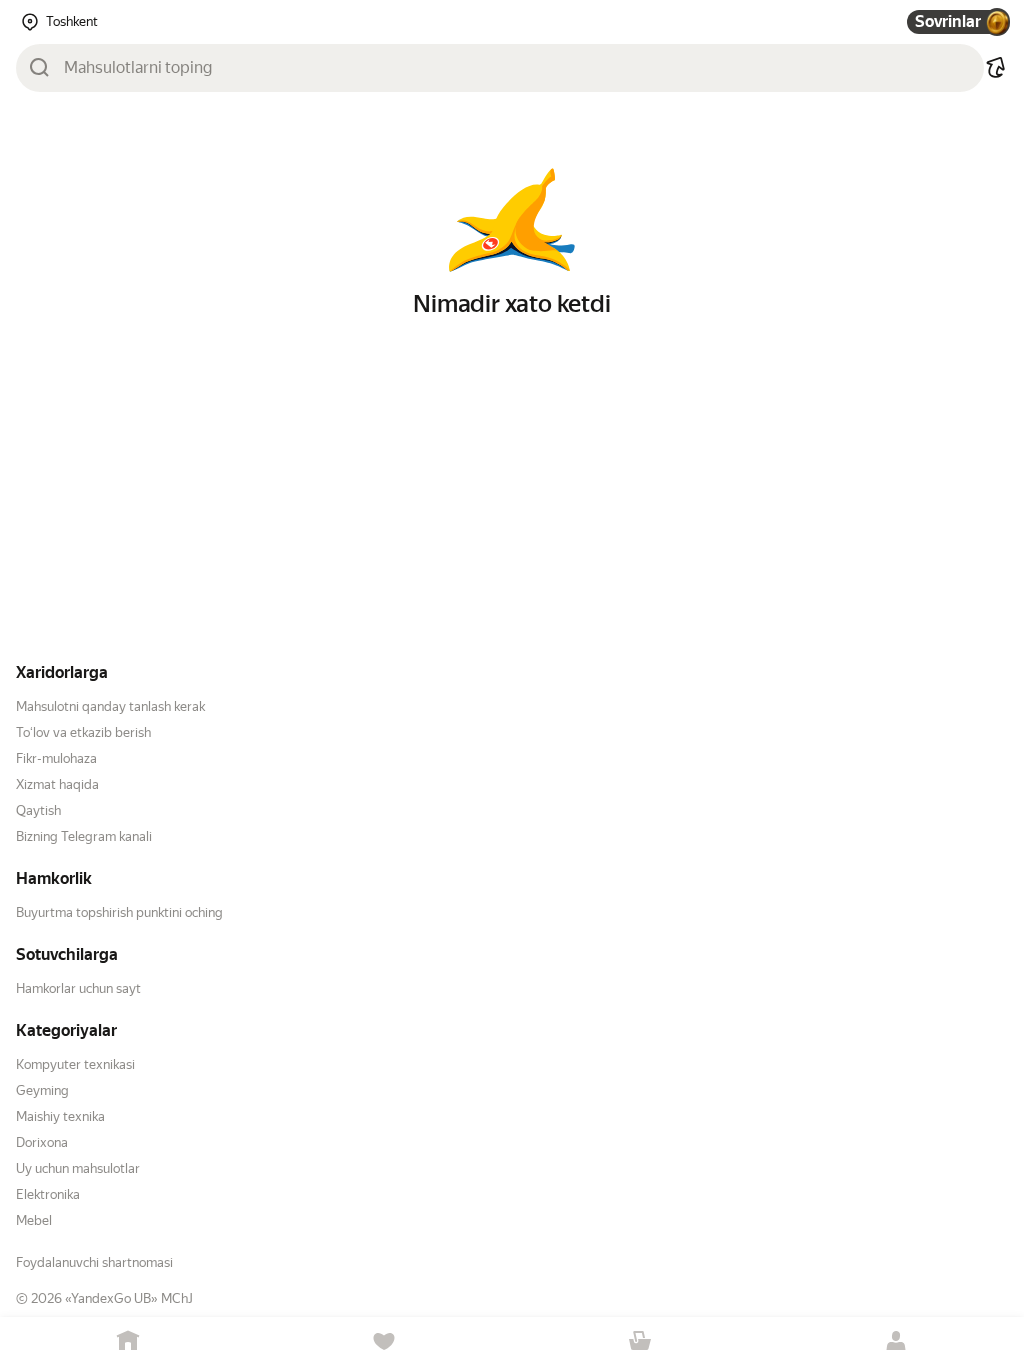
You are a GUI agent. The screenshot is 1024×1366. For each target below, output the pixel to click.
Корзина (640, 1341)
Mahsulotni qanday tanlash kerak (110, 706)
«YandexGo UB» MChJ (129, 1298)
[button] (996, 68)
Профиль (896, 1341)
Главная (128, 1341)
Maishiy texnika (60, 1116)
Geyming (42, 1090)
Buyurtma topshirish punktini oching (119, 912)
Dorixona (42, 1142)
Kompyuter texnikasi (75, 1064)
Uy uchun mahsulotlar (78, 1168)
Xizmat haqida (57, 784)
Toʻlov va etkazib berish (83, 732)
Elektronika (48, 1194)
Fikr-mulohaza (56, 758)
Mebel (34, 1220)
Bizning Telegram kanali (84, 836)
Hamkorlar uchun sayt (78, 988)
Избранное (384, 1341)
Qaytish (38, 810)
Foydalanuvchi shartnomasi (94, 1262)
